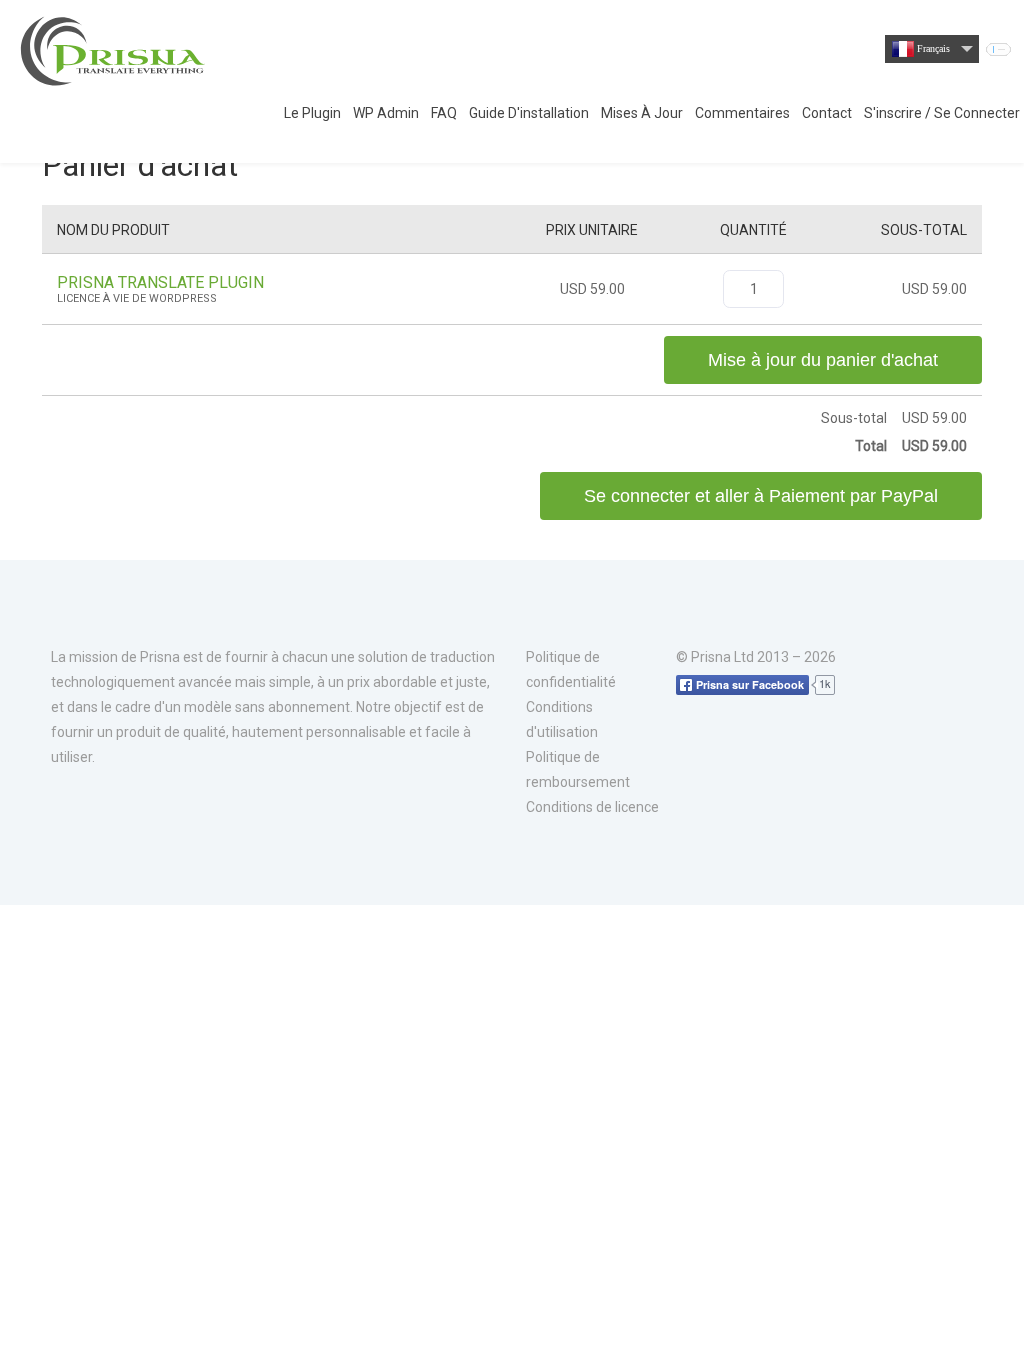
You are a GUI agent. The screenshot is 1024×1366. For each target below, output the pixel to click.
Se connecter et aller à (761, 496)
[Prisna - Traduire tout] (115, 50)
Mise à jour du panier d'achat (823, 360)
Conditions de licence (592, 807)
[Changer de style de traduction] (998, 49)
